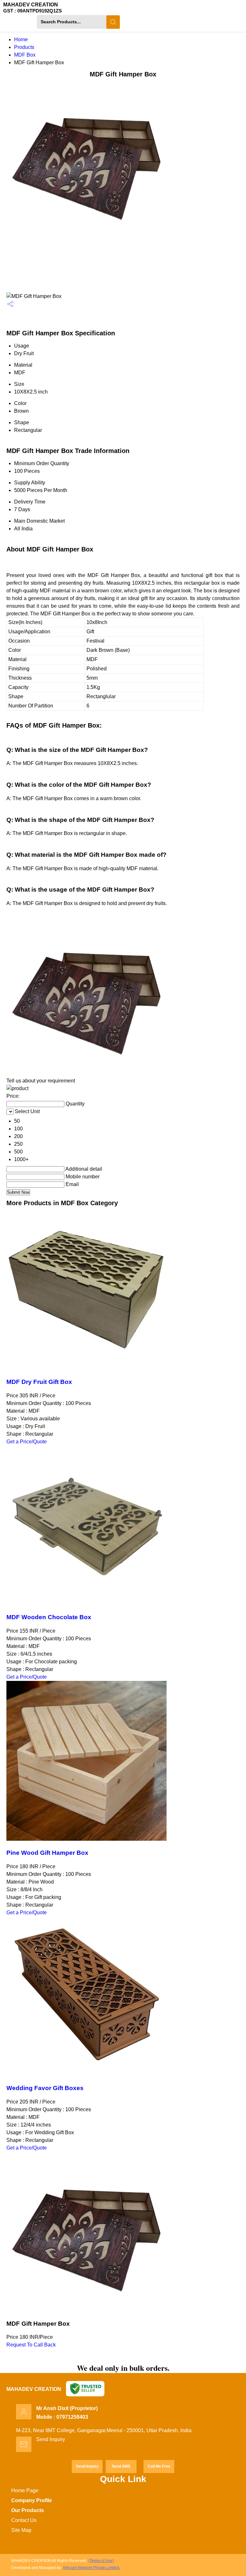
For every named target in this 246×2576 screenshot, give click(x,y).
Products (24, 47)
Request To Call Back (31, 2345)
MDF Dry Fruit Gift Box (39, 1382)
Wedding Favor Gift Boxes (45, 2088)
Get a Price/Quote (27, 1442)
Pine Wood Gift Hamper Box (47, 1853)
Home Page (25, 2490)
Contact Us (24, 2520)
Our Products (28, 2510)
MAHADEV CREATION (33, 8)
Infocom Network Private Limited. (92, 2568)
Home (21, 39)
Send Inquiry (51, 2439)
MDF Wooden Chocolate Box (49, 1617)
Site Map (21, 2530)
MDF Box (25, 55)
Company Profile (32, 2500)
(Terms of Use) (101, 2561)
